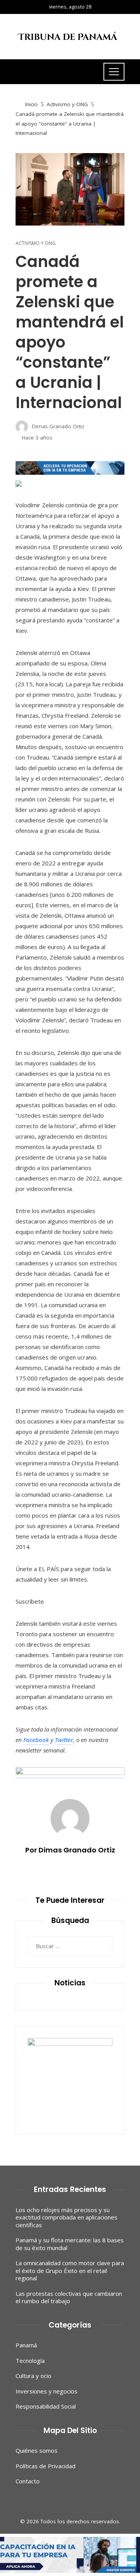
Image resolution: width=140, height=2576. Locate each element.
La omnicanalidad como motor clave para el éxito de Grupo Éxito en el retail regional (70, 2270)
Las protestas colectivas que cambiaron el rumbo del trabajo (69, 2297)
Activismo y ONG (36, 243)
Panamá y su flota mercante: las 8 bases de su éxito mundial (70, 2244)
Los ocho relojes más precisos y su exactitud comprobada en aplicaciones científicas (66, 2217)
